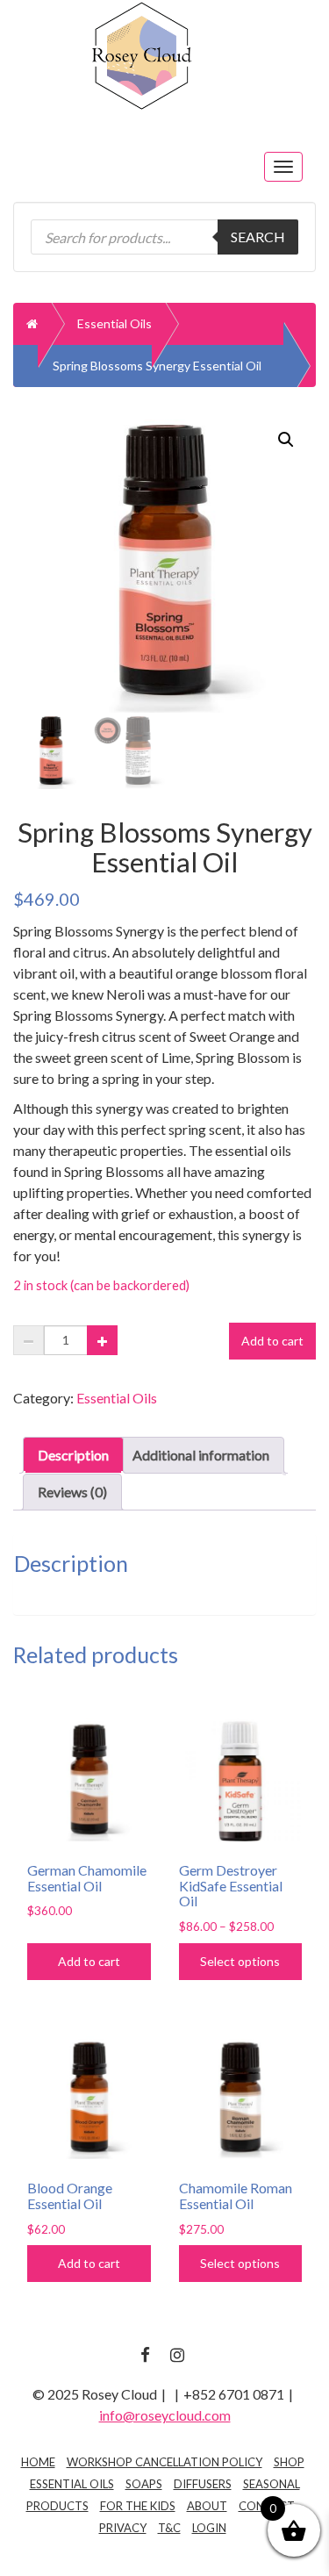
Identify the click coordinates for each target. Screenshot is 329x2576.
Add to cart (272, 1341)
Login (209, 2528)
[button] (286, 440)
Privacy (123, 2528)
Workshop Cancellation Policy (164, 2462)
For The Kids (138, 2506)
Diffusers (203, 2484)
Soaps (144, 2484)
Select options (240, 1961)
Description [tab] (73, 1455)
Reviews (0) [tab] (72, 1492)
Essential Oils (114, 323)
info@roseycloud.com (165, 2415)
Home (38, 2462)
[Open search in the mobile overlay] (164, 237)
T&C (169, 2528)
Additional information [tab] (201, 1455)
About (207, 2506)
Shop (289, 2462)
